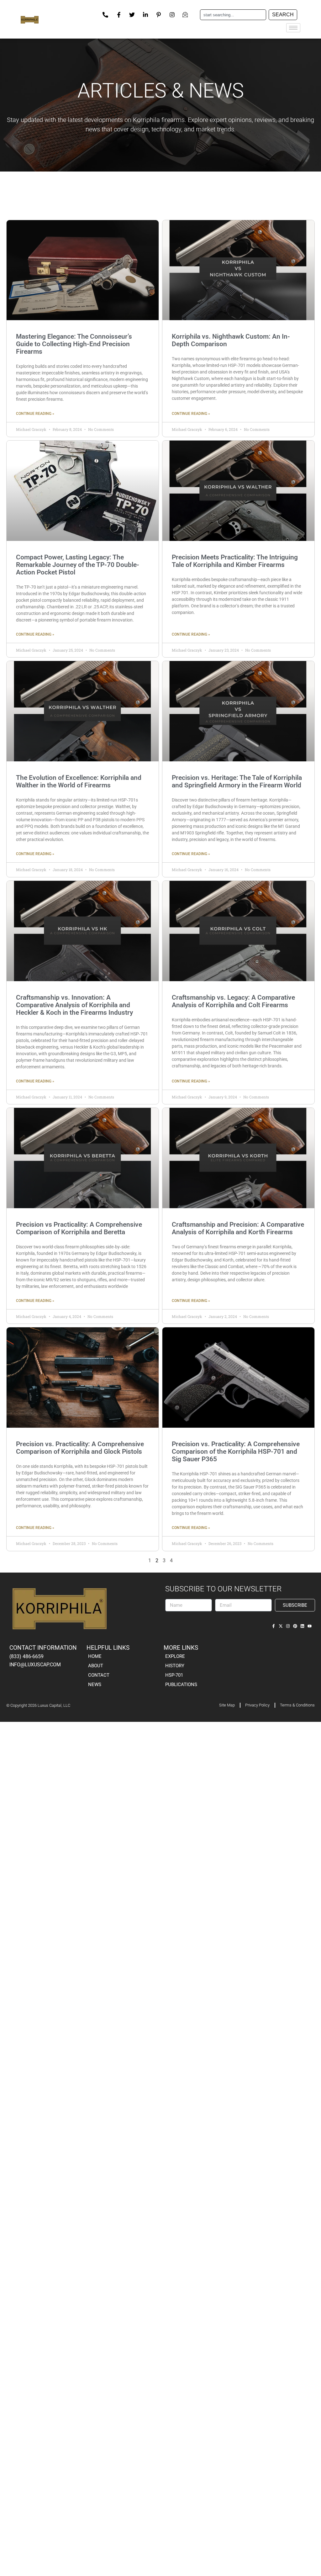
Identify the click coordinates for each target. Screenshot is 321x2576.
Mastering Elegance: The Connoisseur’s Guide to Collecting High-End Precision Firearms (74, 344)
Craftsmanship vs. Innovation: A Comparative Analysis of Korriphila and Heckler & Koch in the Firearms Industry (74, 1005)
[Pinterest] (295, 1626)
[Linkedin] (302, 1626)
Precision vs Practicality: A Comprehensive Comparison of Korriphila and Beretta (79, 1228)
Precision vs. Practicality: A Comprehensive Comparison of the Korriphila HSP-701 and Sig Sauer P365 (236, 1452)
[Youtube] (310, 1626)
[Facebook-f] (274, 1626)
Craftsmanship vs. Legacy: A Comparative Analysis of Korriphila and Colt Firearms (233, 1001)
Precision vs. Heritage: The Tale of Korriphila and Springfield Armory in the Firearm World (237, 781)
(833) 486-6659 (26, 1656)
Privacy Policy (257, 1705)
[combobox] (233, 15)
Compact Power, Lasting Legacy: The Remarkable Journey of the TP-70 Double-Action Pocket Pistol (78, 565)
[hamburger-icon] (293, 28)
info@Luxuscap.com (35, 1665)
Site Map (227, 1705)
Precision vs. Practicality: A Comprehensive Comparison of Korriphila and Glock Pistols (80, 1448)
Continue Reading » (35, 414)
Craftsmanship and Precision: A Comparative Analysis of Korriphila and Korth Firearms (238, 1228)
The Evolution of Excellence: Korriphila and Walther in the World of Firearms (79, 781)
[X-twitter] (281, 1626)
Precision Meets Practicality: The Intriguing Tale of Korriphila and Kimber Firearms (235, 561)
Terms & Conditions (297, 1705)
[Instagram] (288, 1626)
